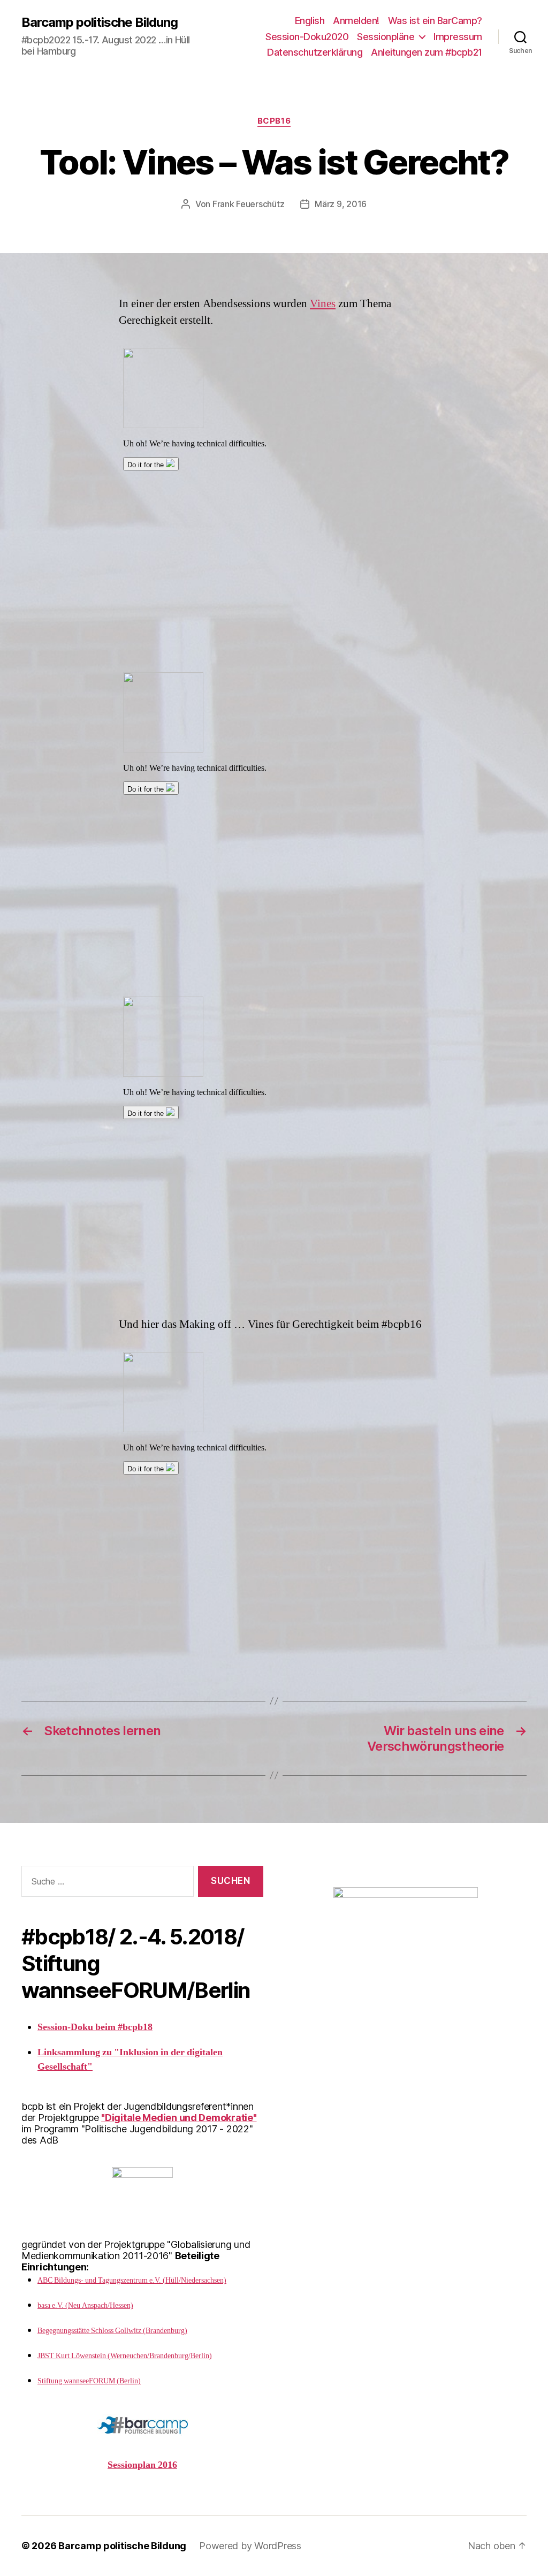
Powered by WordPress (250, 2546)
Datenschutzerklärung (315, 52)
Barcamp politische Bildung (100, 22)
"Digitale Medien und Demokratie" (179, 2118)
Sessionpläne (386, 37)
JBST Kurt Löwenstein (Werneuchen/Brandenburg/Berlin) (125, 2356)
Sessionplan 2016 (142, 2465)
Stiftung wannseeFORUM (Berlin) (89, 2381)
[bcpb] (406, 1910)
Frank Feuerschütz (248, 204)
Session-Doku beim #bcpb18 (95, 2027)
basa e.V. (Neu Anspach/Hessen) (85, 2305)
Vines (323, 304)
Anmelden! (356, 21)
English (310, 21)
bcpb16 (274, 121)
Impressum (458, 37)
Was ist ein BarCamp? (435, 21)
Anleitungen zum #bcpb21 (427, 52)
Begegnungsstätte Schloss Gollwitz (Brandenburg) (112, 2331)
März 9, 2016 (341, 204)
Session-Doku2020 (307, 37)
